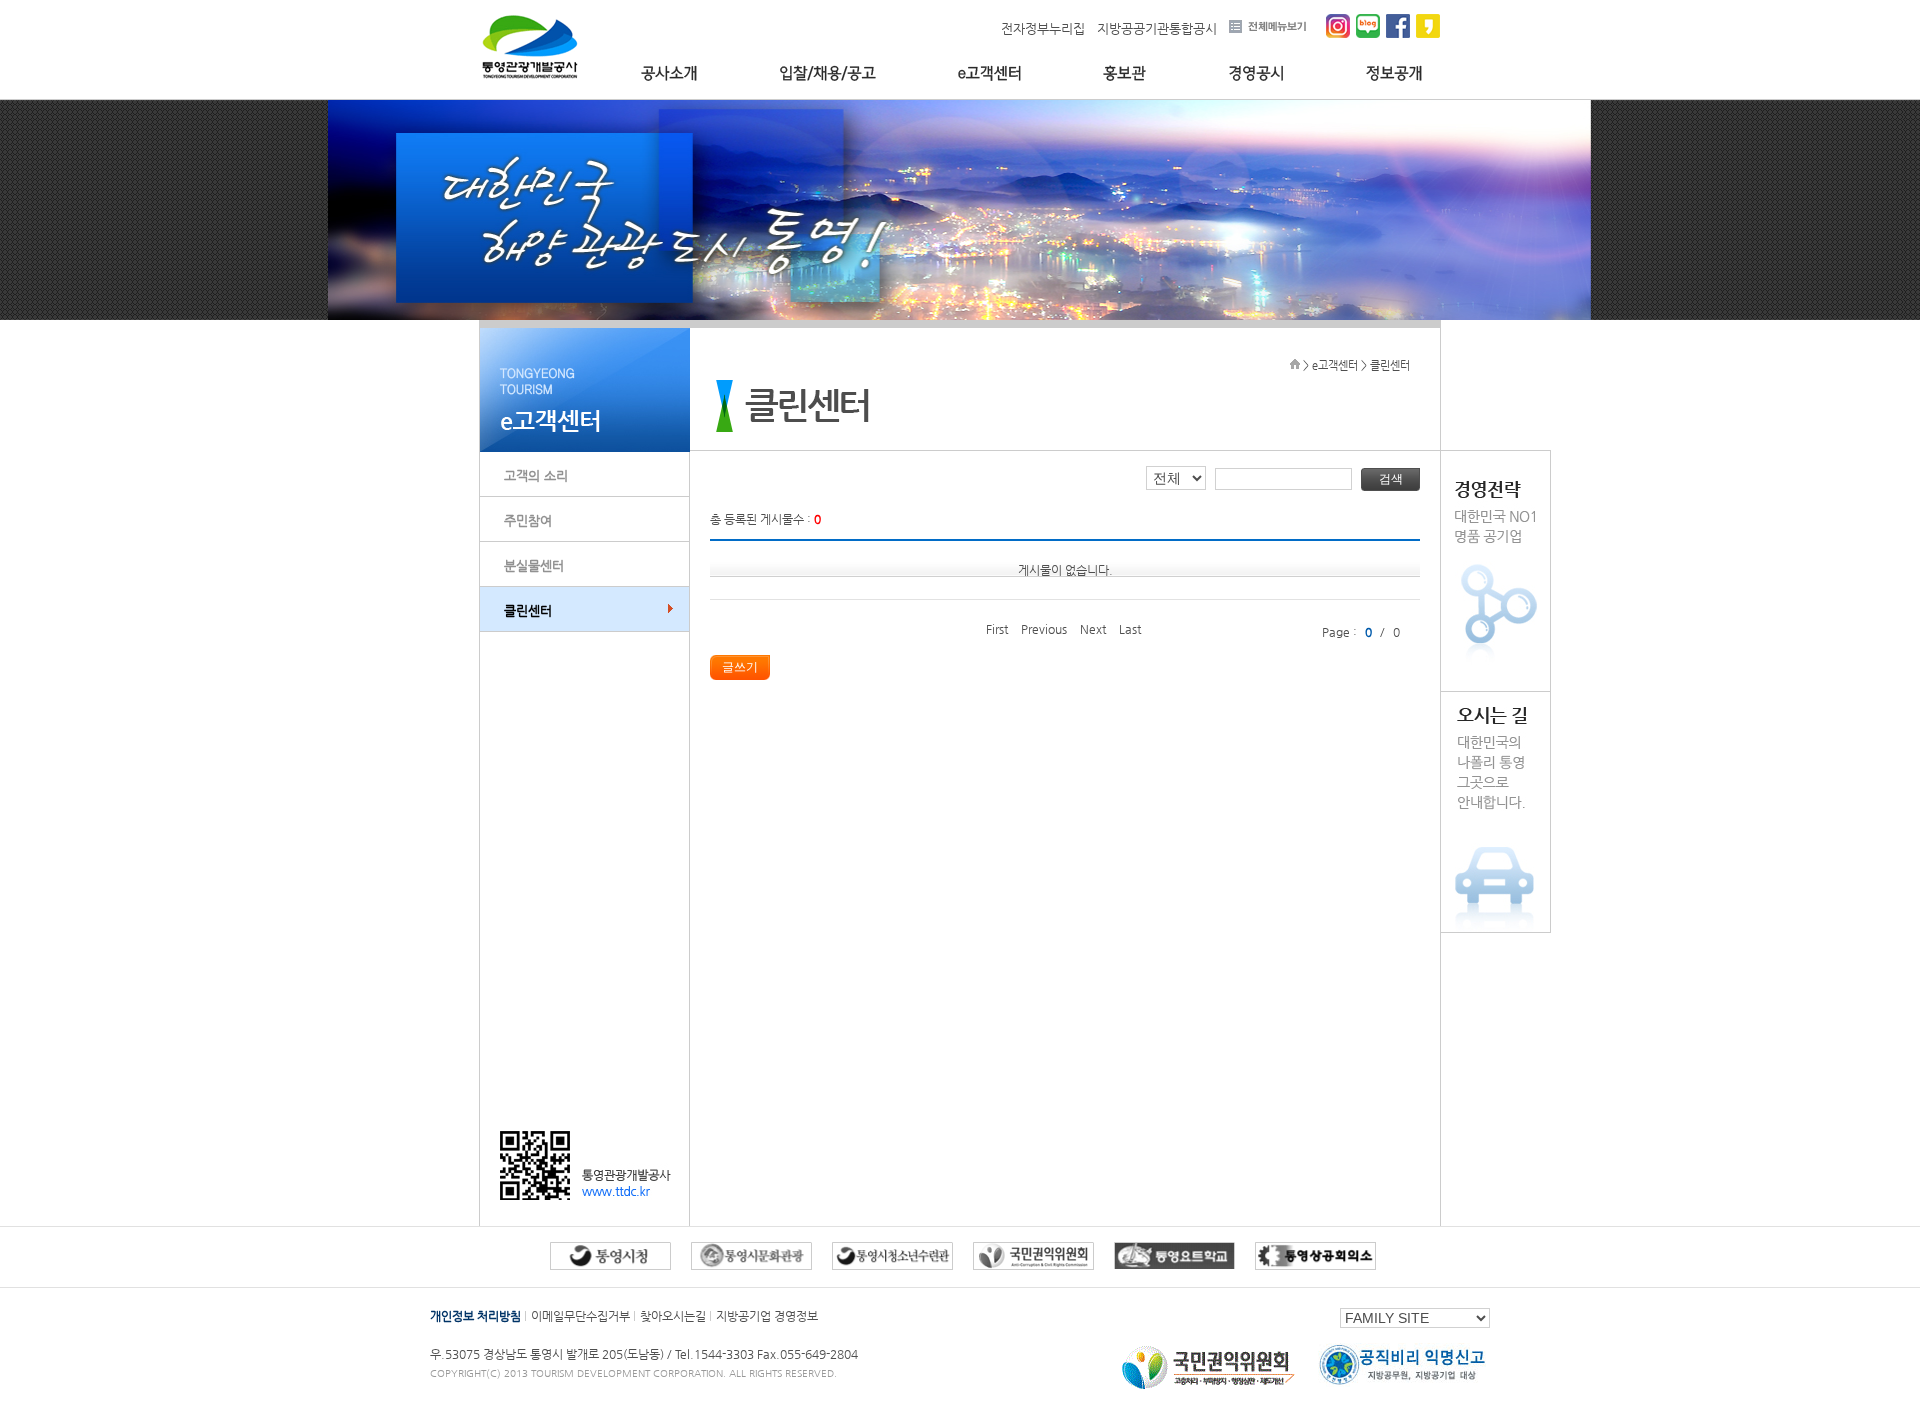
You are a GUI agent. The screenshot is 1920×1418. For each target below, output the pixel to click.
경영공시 (1256, 73)
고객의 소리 (536, 475)
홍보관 (1124, 73)
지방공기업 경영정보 (767, 1316)
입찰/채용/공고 (827, 73)
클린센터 (528, 610)
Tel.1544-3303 (716, 1354)
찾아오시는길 (673, 1316)
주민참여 (528, 520)
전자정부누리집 (1043, 28)
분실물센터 (534, 565)
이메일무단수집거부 (580, 1316)
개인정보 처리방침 (475, 1316)
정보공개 (1394, 73)
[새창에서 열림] (610, 1265)
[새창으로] (1209, 1389)
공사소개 (669, 73)
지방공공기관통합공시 (1157, 28)
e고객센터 (989, 73)
